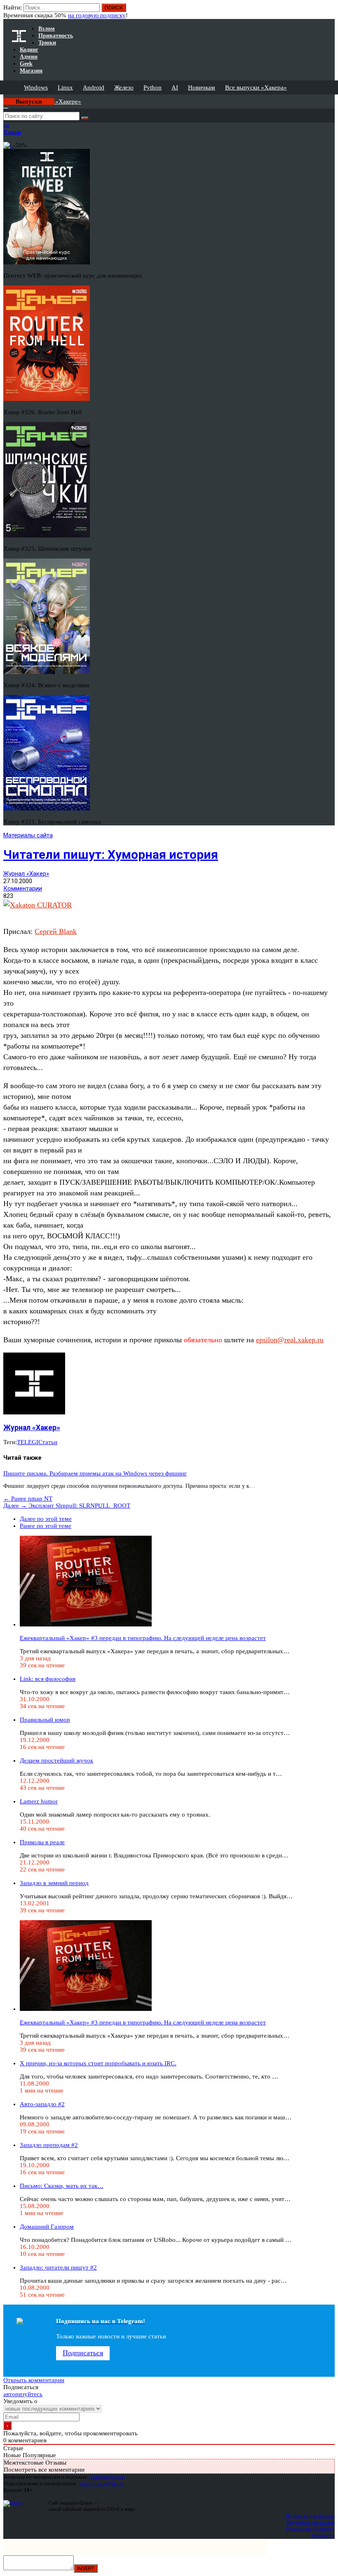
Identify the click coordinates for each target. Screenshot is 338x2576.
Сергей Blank (56, 931)
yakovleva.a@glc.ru (101, 2483)
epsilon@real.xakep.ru (290, 1340)
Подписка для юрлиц (311, 2522)
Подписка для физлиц (310, 2516)
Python (153, 87)
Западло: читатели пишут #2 (58, 2267)
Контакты (323, 2535)
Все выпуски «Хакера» (256, 87)
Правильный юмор (45, 1720)
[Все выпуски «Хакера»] (4, 98)
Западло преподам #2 (49, 2145)
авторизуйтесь (23, 2394)
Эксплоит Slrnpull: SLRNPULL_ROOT (67, 1506)
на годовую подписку (97, 15)
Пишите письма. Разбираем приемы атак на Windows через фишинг (95, 1473)
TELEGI (28, 1442)
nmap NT (28, 1499)
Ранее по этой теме (46, 1526)
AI (175, 87)
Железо (124, 87)
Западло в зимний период (54, 1883)
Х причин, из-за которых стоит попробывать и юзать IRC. (98, 2063)
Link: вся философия (48, 1679)
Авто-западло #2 (42, 2104)
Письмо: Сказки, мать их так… (62, 2186)
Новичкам (202, 87)
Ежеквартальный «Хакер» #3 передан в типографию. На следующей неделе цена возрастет (143, 1638)
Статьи (48, 1442)
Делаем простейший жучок (56, 1761)
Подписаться (83, 2353)
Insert (86, 2568)
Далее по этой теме (46, 1519)
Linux (65, 87)
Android (94, 87)
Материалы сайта (28, 835)
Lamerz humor (39, 1801)
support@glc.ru (108, 2477)
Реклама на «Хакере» (310, 2529)
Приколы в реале (42, 1842)
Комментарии (23, 889)
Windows (36, 87)
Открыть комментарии (34, 2380)
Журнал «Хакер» (26, 874)
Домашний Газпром (47, 2227)
